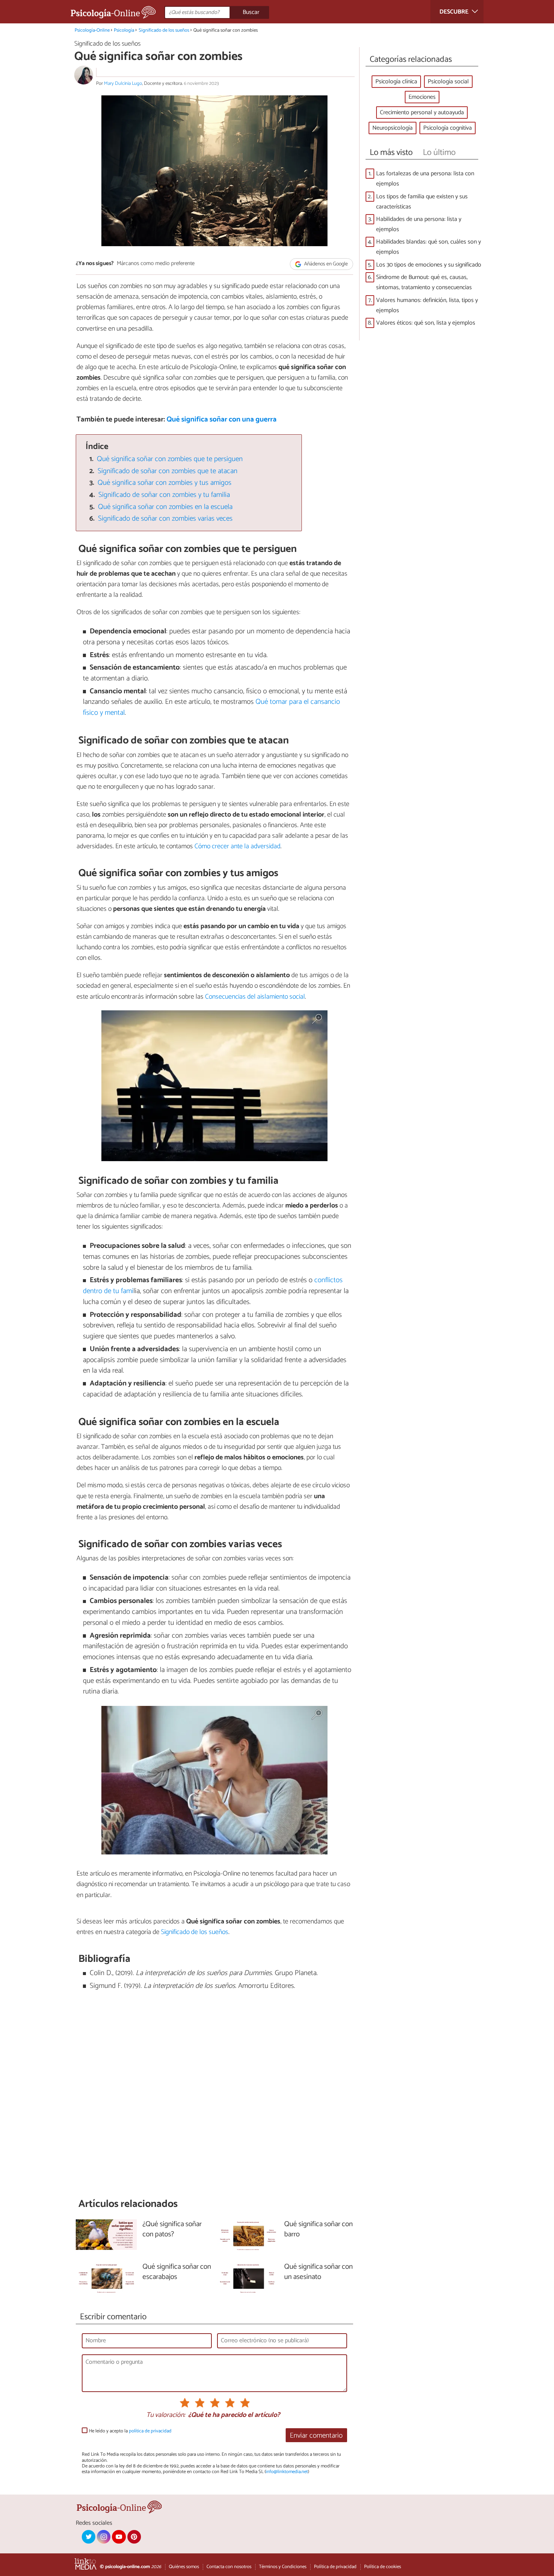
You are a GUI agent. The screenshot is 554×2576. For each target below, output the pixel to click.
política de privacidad (150, 2431)
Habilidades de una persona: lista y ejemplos (419, 224)
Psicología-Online (92, 30)
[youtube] (119, 2537)
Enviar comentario (316, 2436)
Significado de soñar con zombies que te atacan (168, 471)
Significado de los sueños (164, 30)
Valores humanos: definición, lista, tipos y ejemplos (427, 305)
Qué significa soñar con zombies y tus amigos (165, 483)
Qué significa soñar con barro (318, 2230)
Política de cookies (383, 2567)
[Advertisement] (214, 2095)
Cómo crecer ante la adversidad (237, 846)
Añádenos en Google (325, 264)
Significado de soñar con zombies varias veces (165, 519)
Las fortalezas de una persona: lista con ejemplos (425, 179)
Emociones (422, 97)
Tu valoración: (166, 2415)
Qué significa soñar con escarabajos (177, 2272)
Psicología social (448, 82)
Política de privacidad (335, 2567)
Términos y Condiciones (283, 2567)
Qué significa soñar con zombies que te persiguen (170, 459)
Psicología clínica (396, 82)
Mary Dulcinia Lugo (123, 84)
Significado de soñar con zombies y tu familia (164, 495)
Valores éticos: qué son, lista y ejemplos (426, 323)
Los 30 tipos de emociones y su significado (429, 265)
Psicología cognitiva (448, 128)
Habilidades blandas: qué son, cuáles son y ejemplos (429, 247)
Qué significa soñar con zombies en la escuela (165, 507)
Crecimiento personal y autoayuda (422, 113)
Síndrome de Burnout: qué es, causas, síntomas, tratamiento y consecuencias (424, 282)
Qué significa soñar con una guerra (222, 419)
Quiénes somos (184, 2567)
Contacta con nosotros (229, 2567)
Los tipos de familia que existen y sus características (422, 202)
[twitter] (89, 2537)
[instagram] (104, 2537)
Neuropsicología (393, 128)
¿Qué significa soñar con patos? (172, 2230)
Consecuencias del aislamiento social (255, 997)
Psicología (124, 30)
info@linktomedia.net (287, 2472)
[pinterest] (134, 2537)
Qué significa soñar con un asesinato (318, 2272)
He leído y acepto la (130, 2431)
